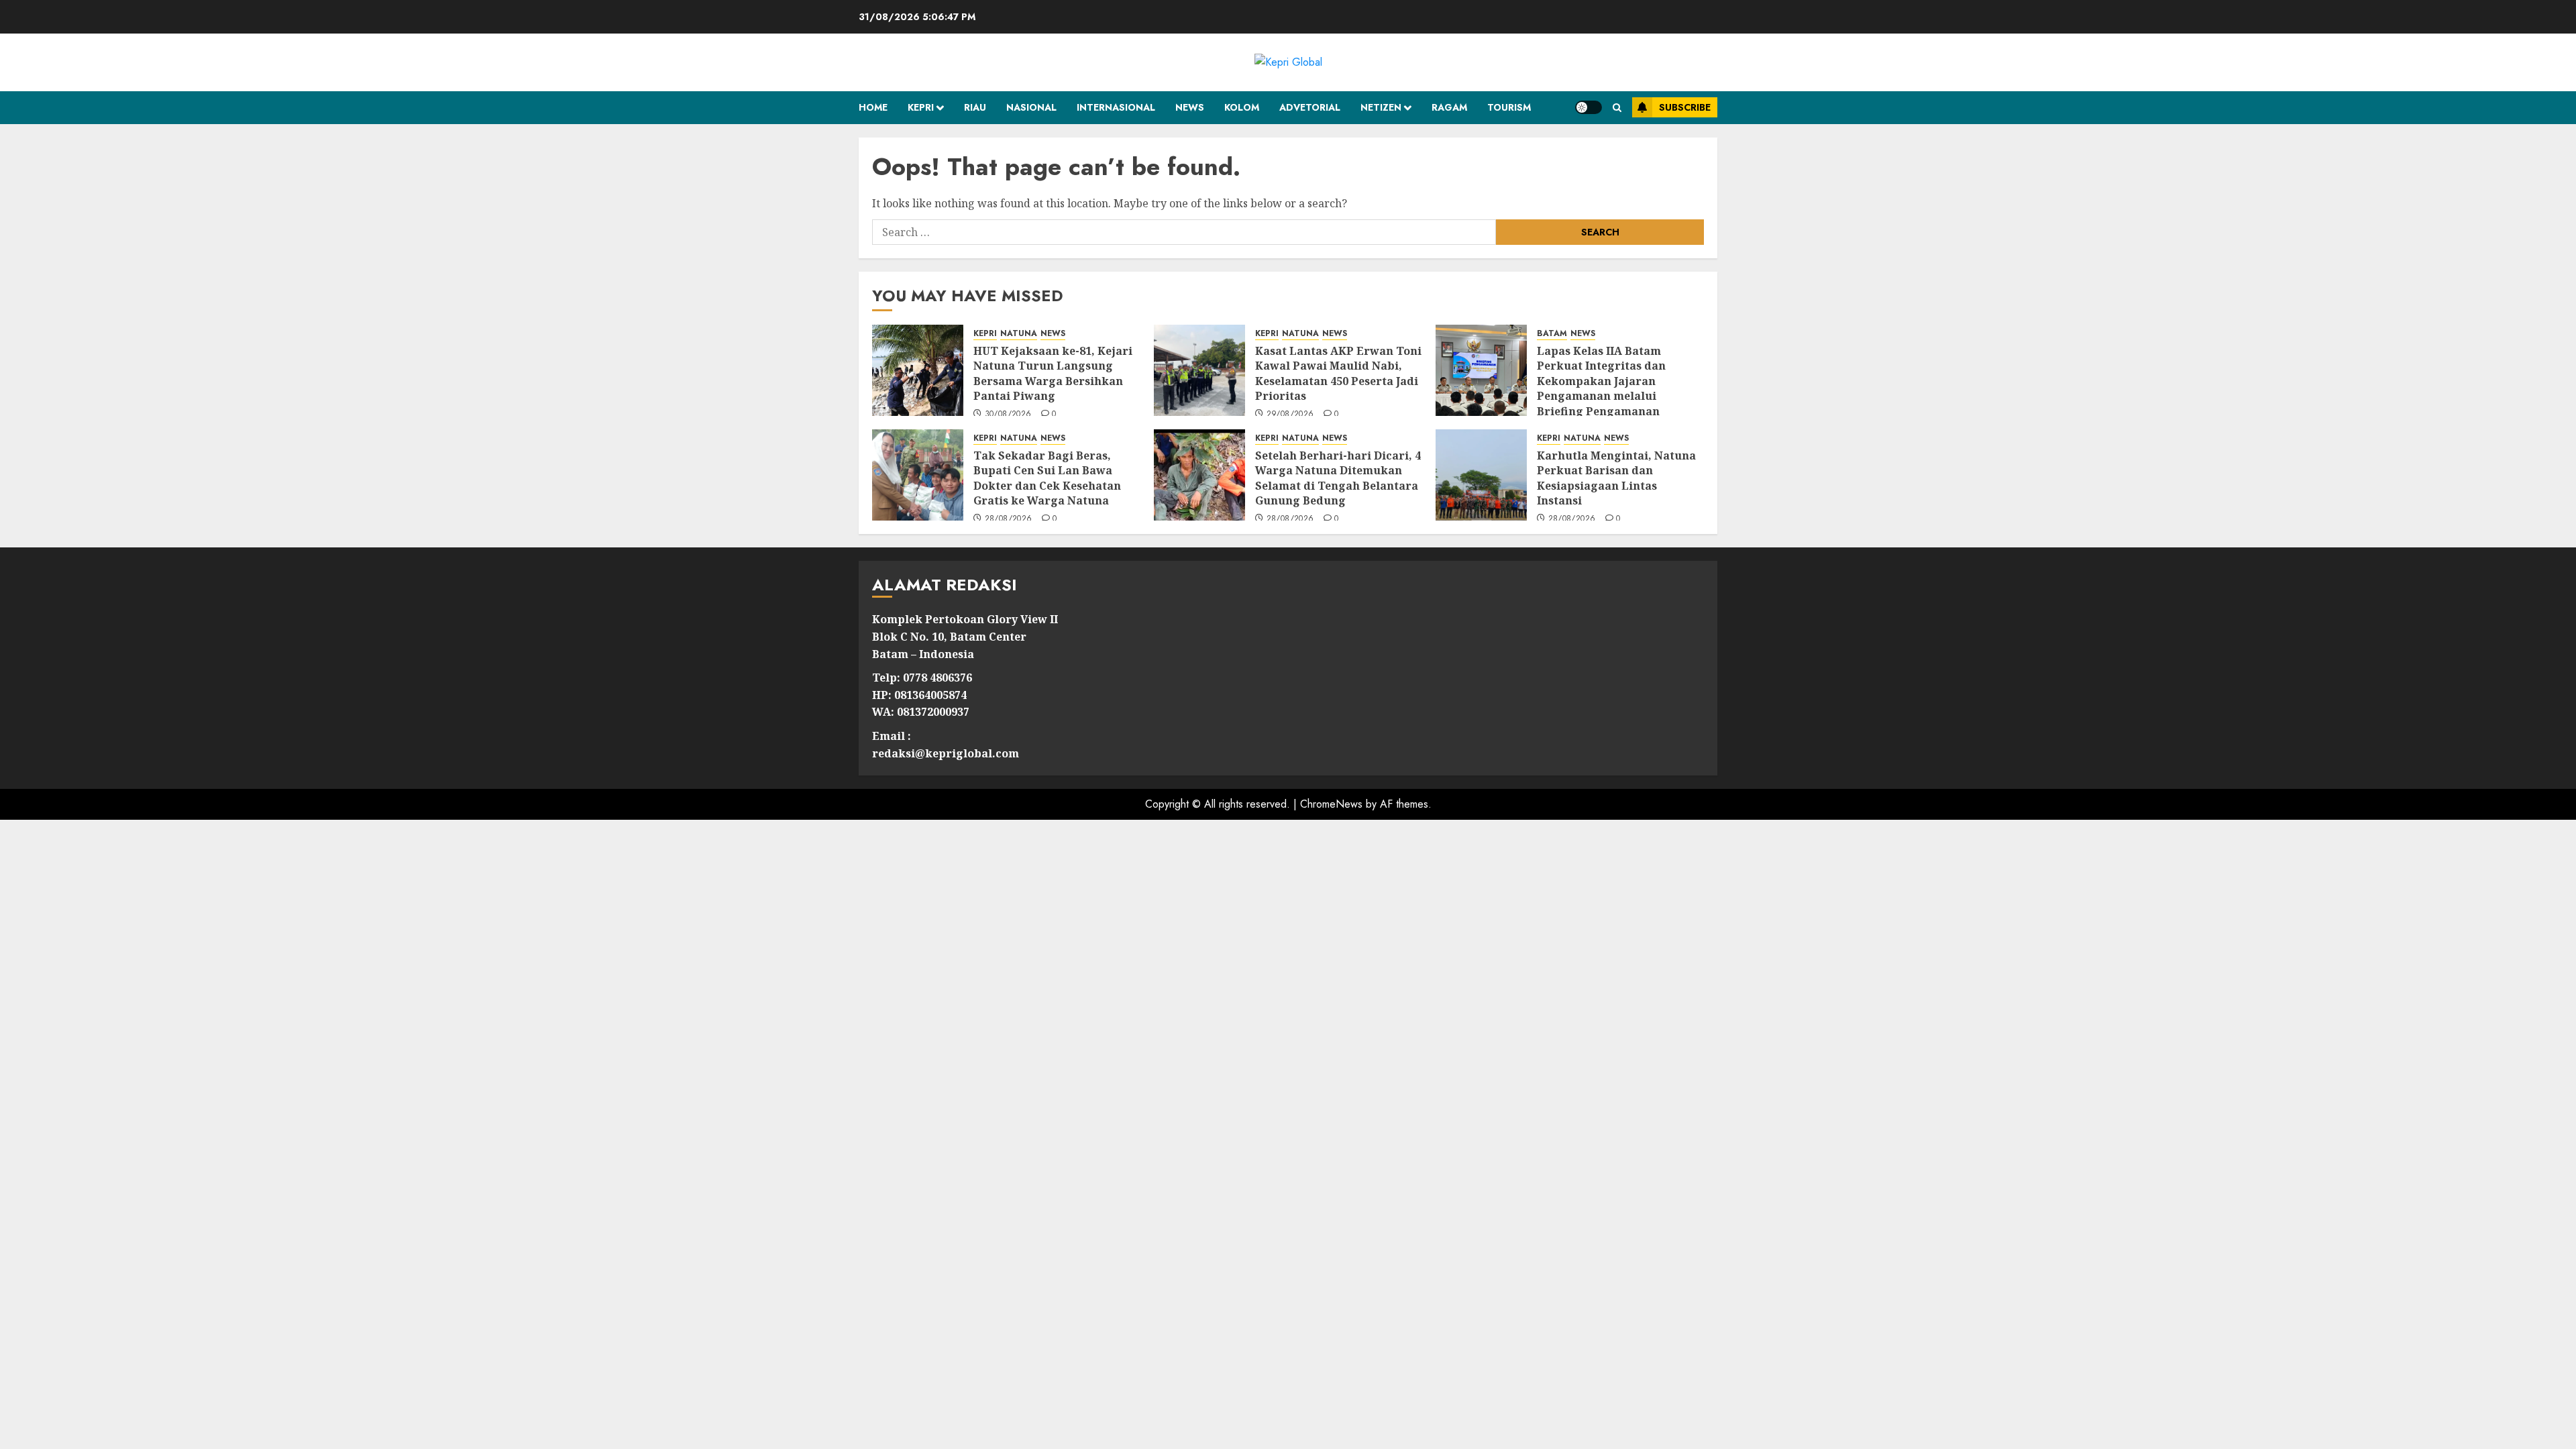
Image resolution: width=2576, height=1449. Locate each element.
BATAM (1552, 334)
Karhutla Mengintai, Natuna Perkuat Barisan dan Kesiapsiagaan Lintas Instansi (1616, 478)
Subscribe (1685, 107)
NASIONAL (1031, 107)
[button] (1617, 108)
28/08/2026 (1009, 519)
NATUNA (1019, 334)
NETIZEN (1381, 107)
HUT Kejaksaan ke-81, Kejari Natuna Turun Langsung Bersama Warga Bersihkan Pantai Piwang (1053, 373)
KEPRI (921, 107)
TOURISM (1509, 107)
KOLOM (1242, 107)
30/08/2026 (1008, 415)
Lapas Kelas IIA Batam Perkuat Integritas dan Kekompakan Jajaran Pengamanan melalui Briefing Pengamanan (1601, 381)
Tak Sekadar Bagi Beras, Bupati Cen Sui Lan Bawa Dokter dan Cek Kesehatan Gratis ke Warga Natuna (1047, 478)
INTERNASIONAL (1116, 107)
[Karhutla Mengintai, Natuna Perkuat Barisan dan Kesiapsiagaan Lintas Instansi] (1481, 475)
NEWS (1190, 107)
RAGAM (1449, 107)
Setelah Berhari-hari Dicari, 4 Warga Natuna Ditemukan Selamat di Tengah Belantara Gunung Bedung (1338, 478)
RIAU (975, 107)
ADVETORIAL (1310, 107)
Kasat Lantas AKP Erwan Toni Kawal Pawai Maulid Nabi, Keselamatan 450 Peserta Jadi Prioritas (1338, 373)
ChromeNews (1331, 804)
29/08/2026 (1290, 415)
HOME (873, 107)
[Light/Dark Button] (1589, 107)
